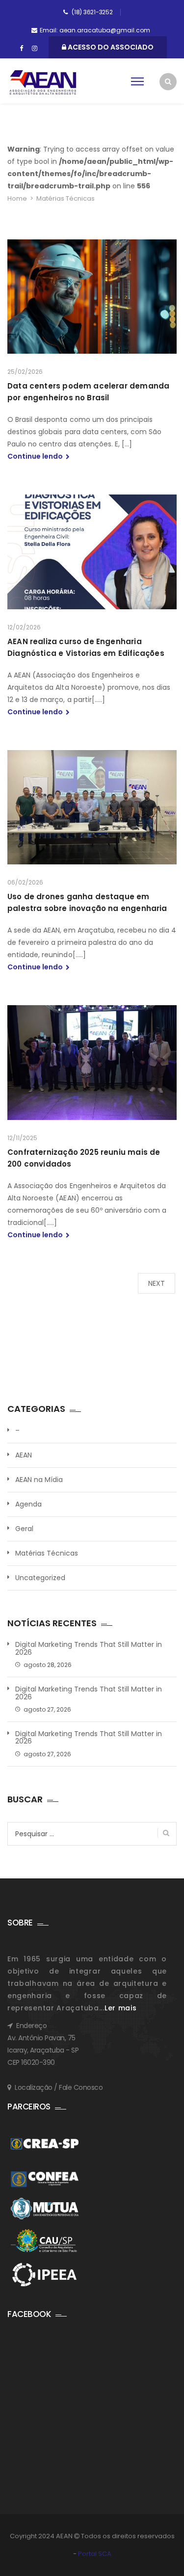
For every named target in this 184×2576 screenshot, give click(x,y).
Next (157, 1283)
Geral (24, 1529)
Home (17, 198)
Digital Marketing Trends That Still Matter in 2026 (89, 1649)
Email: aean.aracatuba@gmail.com (95, 30)
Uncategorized (40, 1578)
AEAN (24, 1455)
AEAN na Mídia (39, 1480)
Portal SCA (95, 2554)
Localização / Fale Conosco (59, 2087)
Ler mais (121, 2008)
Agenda (28, 1504)
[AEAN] (43, 82)
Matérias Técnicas (47, 1553)
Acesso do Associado (110, 47)
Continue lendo (36, 456)
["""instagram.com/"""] (35, 49)
